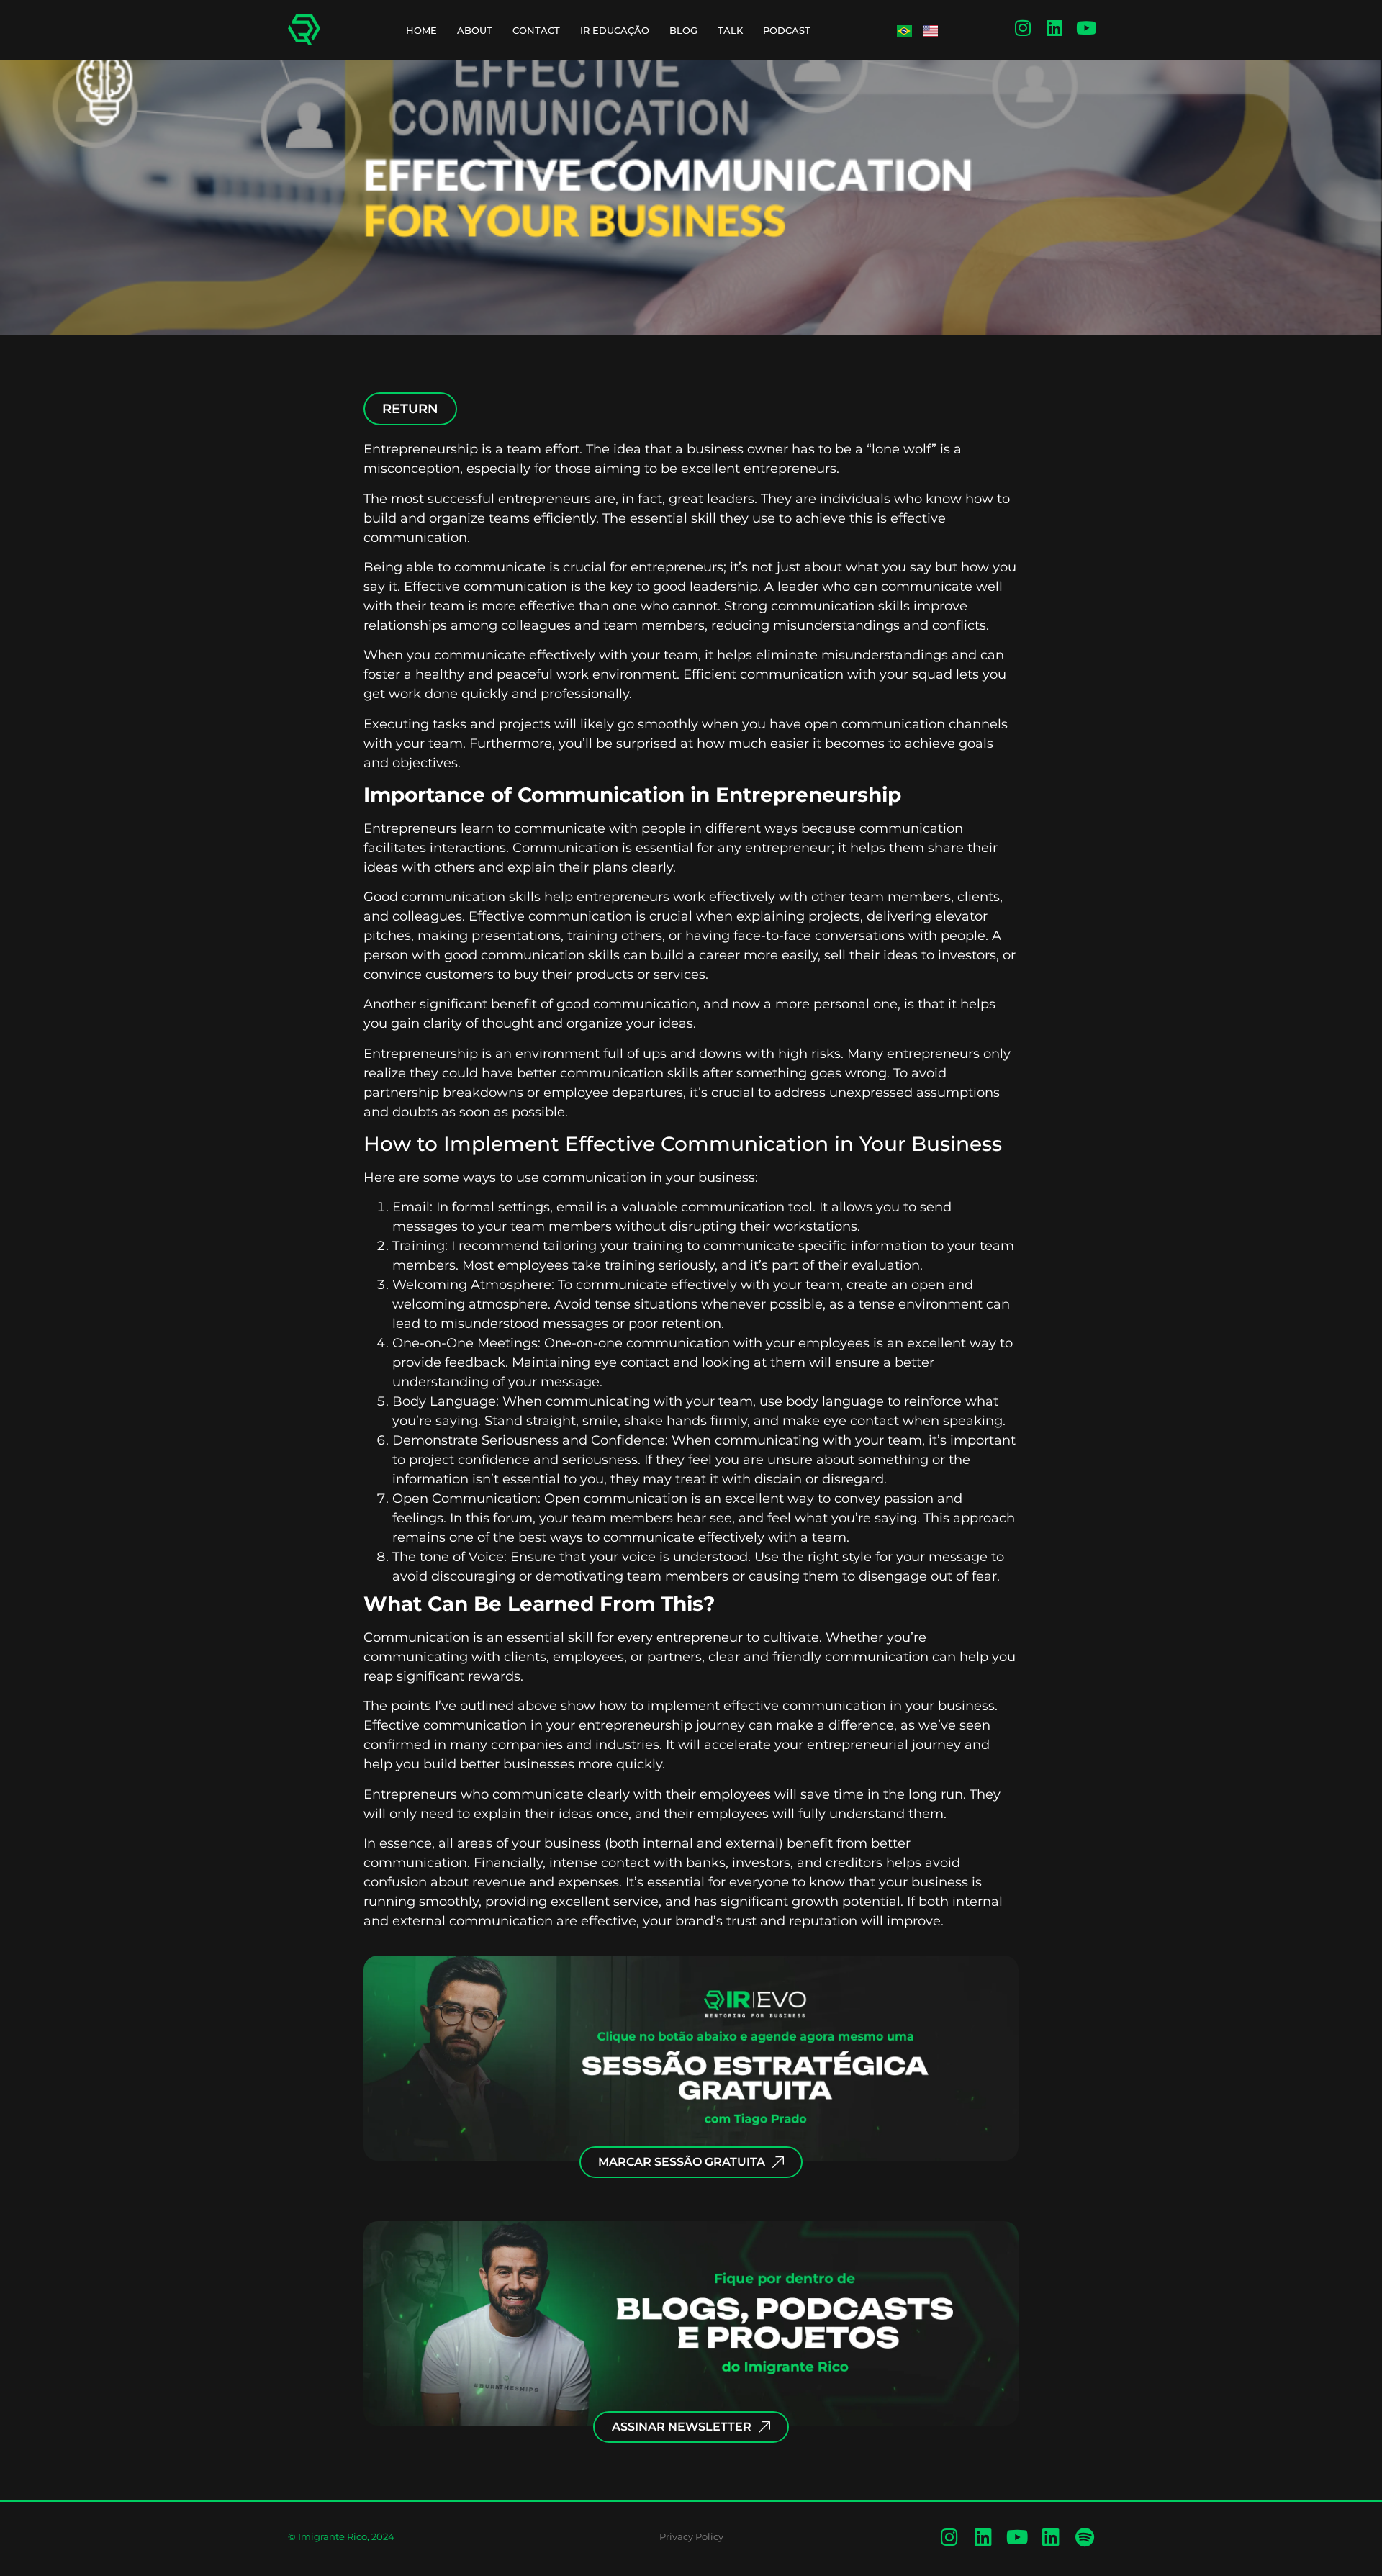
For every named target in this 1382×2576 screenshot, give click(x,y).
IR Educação (615, 30)
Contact (536, 30)
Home (421, 30)
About (475, 30)
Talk (730, 30)
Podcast (787, 30)
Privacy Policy (691, 2536)
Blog (683, 30)
